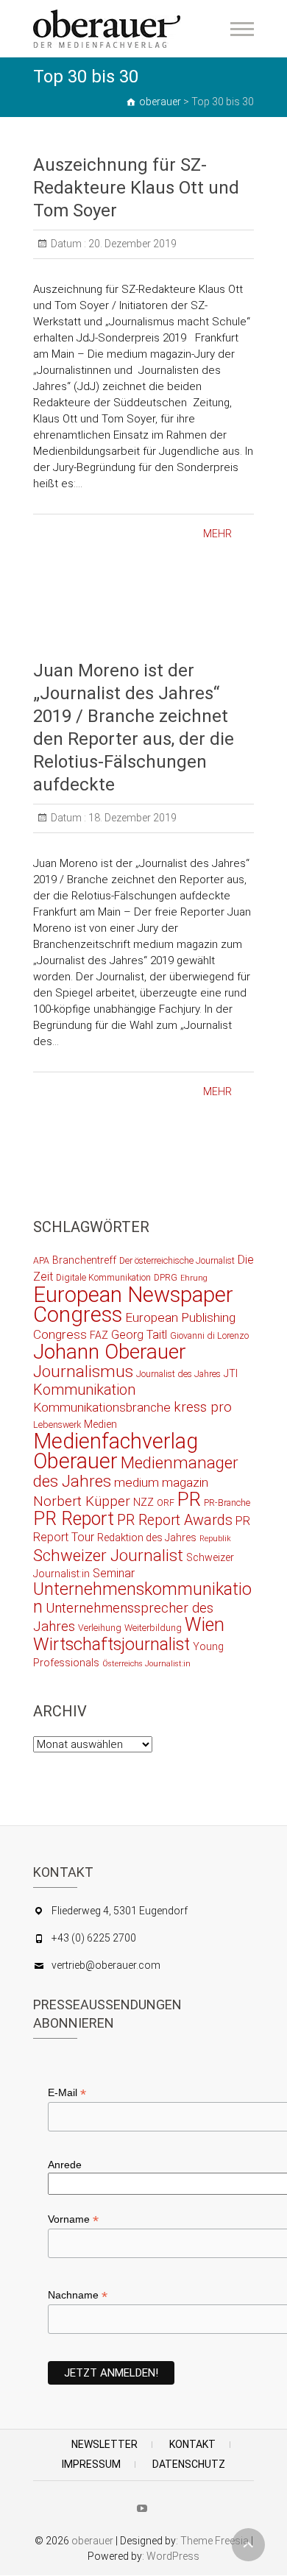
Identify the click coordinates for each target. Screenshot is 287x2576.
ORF (166, 1503)
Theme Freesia (215, 2541)
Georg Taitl (139, 1335)
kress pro (203, 1407)
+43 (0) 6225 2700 (94, 1938)
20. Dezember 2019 (131, 244)
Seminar (114, 1573)
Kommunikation (84, 1390)
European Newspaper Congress (133, 1305)
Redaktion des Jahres (147, 1538)
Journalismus (83, 1371)
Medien (100, 1424)
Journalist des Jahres (178, 1374)
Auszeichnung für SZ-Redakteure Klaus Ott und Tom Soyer (136, 188)
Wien (205, 1625)
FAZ (99, 1335)
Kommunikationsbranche (102, 1407)
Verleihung (100, 1628)
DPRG (166, 1277)
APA (41, 1260)
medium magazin (161, 1482)
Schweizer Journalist (108, 1555)
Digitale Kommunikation (103, 1277)
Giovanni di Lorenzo (209, 1335)
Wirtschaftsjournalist (111, 1644)
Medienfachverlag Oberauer (116, 1451)
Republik (215, 1539)
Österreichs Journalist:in (146, 1664)
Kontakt (192, 2444)
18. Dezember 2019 (131, 818)
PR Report (74, 1519)
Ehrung (194, 1278)
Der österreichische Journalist (177, 1260)
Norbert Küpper (82, 1501)
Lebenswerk (57, 1425)
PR (189, 1499)
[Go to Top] (248, 2545)
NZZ (143, 1502)
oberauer (92, 2541)
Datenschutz (189, 2464)
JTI (231, 1373)
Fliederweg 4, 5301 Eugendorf (120, 1911)
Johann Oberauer (110, 1352)
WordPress (173, 2556)
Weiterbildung (153, 1628)
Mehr (217, 534)
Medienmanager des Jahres (136, 1472)
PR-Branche (227, 1503)
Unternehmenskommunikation (142, 1598)
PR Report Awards (175, 1520)
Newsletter (104, 2444)
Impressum (91, 2464)
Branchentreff (84, 1260)
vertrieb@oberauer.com (106, 1965)
